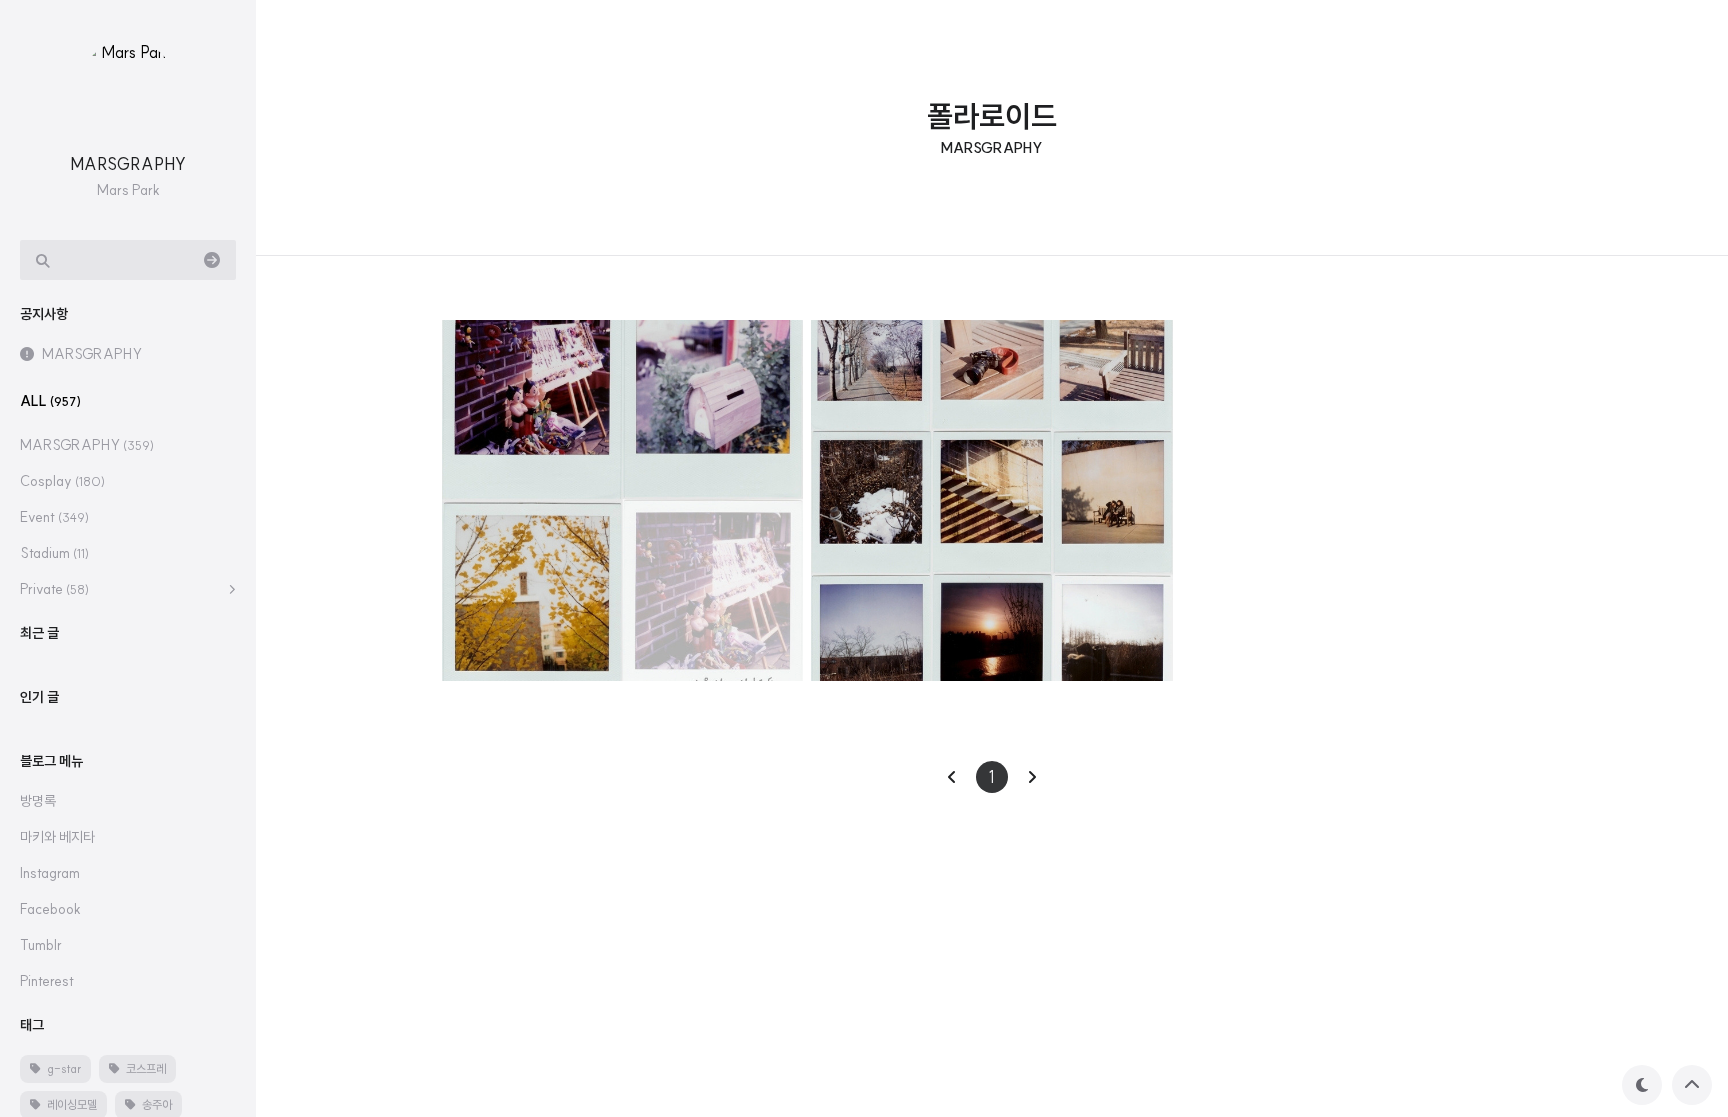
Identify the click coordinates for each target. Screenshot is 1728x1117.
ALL (50, 401)
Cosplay (62, 481)
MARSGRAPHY (128, 164)
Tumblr (41, 945)
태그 (32, 1025)
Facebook (50, 909)
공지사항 (44, 314)
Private (54, 589)
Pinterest (47, 981)
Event (54, 517)
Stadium (54, 553)
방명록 (38, 801)
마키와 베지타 (57, 837)
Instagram (50, 873)
